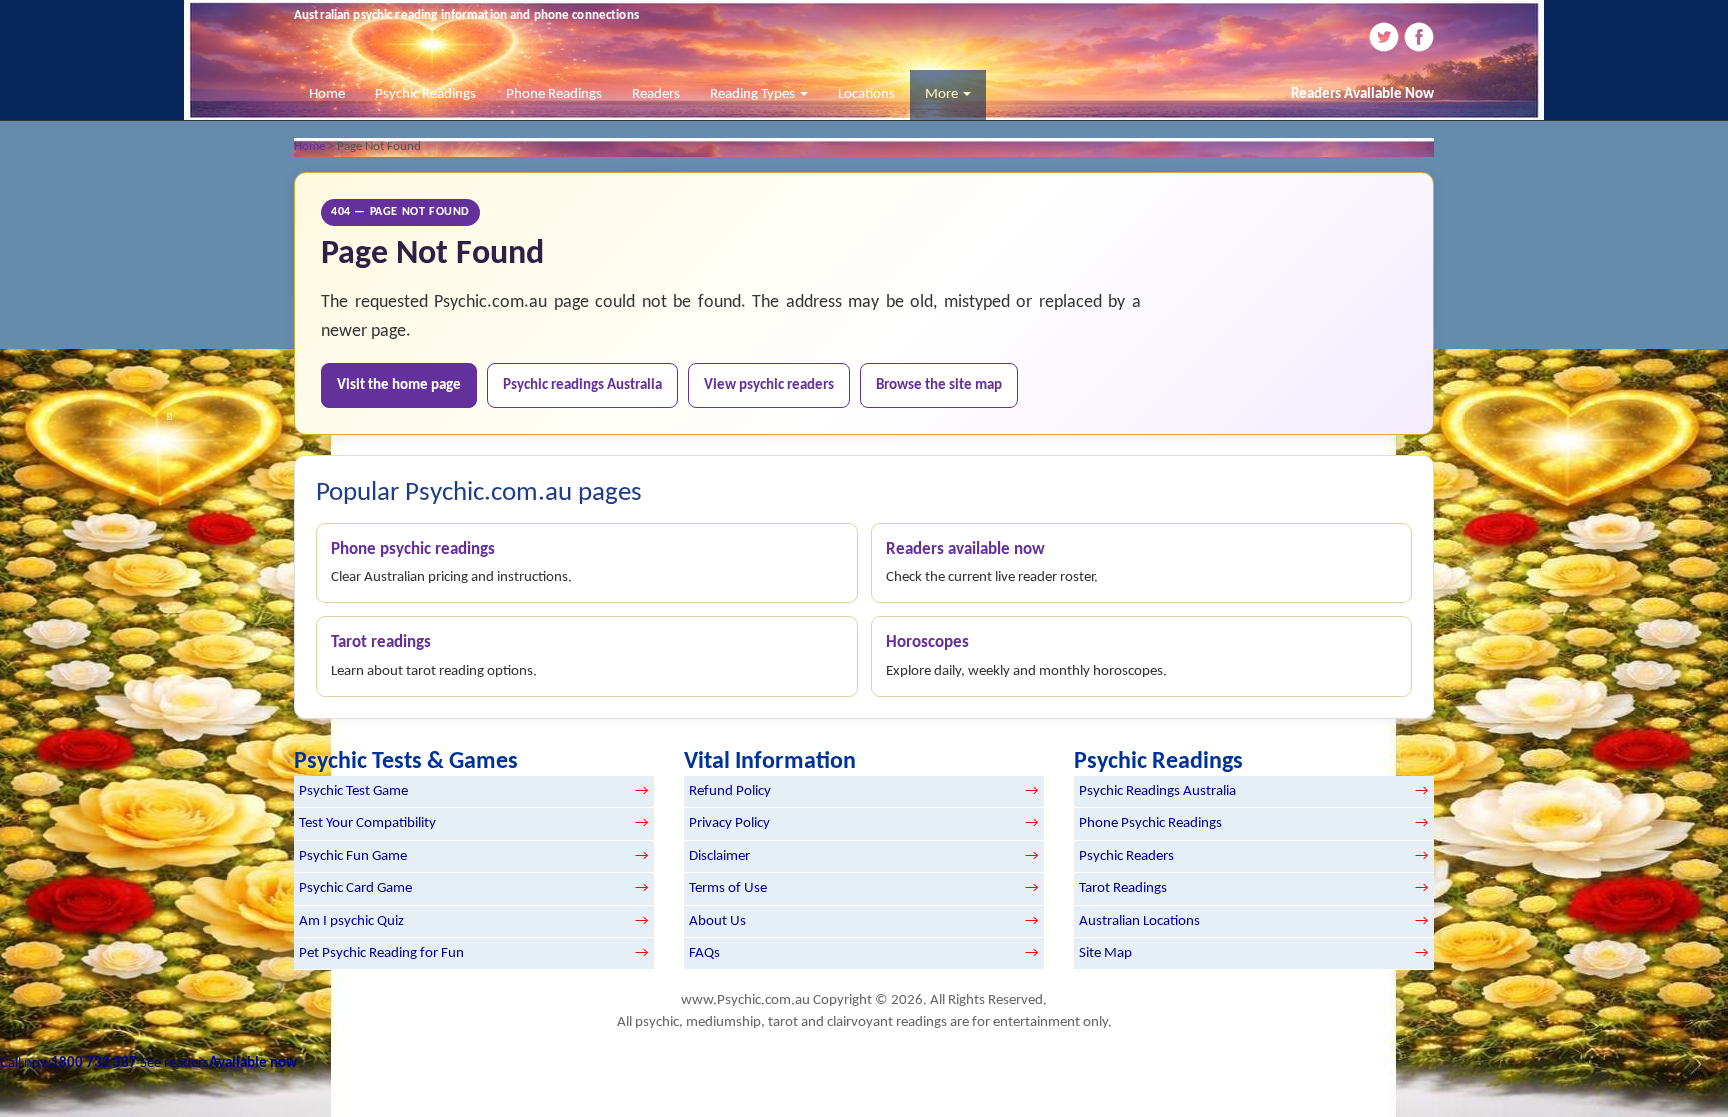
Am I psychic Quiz (351, 921)
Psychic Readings (425, 94)
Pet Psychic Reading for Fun (381, 953)
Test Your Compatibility (367, 823)
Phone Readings (554, 94)
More (943, 94)
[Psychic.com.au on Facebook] (1418, 36)
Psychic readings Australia (582, 385)
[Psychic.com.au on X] (1383, 36)
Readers (656, 94)
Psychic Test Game (353, 791)
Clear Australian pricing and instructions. (451, 563)
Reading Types (754, 94)
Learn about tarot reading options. (434, 657)
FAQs (704, 953)
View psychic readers (769, 385)
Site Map (1105, 953)
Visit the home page (399, 385)
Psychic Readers (1126, 856)
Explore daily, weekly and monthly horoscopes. (1026, 657)
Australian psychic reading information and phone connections (466, 15)
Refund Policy (730, 791)
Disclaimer (719, 856)
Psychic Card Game (355, 888)
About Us (717, 921)
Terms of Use (728, 888)
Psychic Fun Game (353, 856)
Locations (866, 94)
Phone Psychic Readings (1150, 823)
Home (327, 94)
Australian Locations (1139, 921)
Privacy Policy (729, 823)
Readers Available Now (1362, 94)
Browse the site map (939, 385)
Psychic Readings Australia (1157, 791)
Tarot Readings (1123, 888)
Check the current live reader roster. (992, 563)
